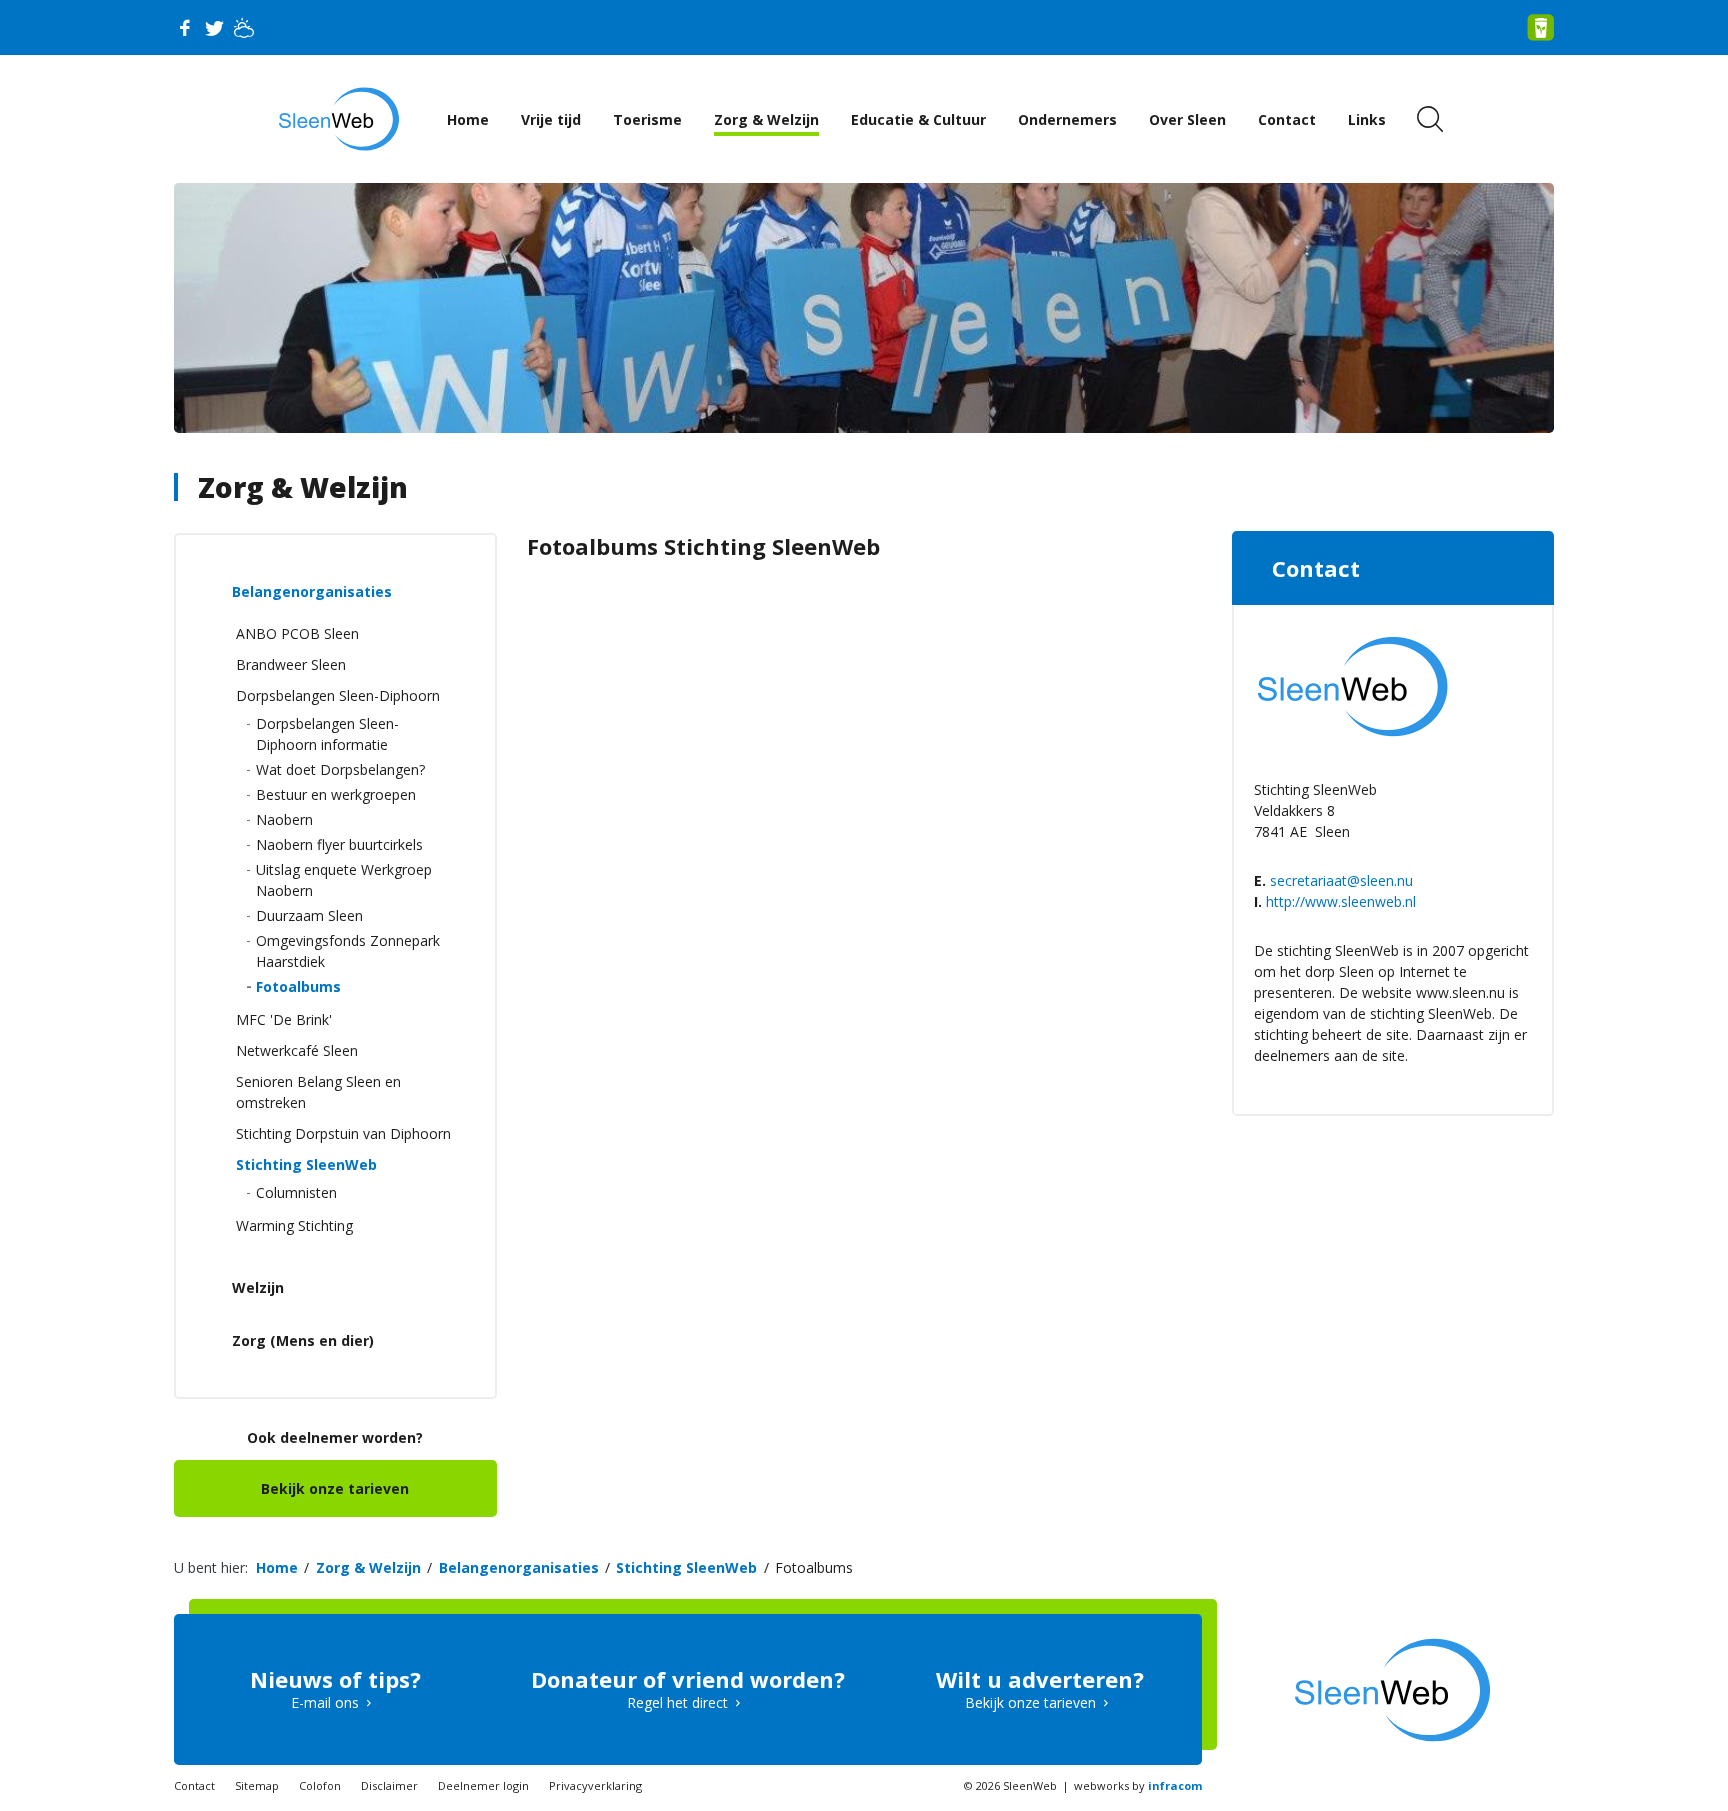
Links (1367, 119)
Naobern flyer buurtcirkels (339, 844)
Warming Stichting (294, 1225)
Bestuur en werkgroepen (336, 794)
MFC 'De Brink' (284, 1019)
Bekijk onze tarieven (335, 1488)
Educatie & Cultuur (918, 119)
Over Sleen (1187, 119)
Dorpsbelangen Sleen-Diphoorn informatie (327, 734)
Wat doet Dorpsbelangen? (340, 769)
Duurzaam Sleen (309, 915)
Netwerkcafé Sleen (297, 1050)
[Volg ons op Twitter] (214, 28)
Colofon (320, 1785)
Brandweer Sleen (291, 664)
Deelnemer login (483, 1785)
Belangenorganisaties (312, 591)
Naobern (284, 819)
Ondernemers (1067, 119)
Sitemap (257, 1785)
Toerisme (647, 119)
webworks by (1138, 1785)
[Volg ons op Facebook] (184, 28)
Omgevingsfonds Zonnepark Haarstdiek (348, 951)
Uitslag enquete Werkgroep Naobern (344, 880)
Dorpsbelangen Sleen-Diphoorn (338, 695)
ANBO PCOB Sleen (297, 633)
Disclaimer (389, 1785)
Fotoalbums (298, 986)
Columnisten (296, 1192)
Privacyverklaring (595, 1785)
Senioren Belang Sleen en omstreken (318, 1092)
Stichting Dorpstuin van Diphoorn (343, 1133)
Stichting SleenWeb (306, 1164)
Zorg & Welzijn (766, 119)
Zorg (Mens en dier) (303, 1340)
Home (468, 119)
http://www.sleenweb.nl (1341, 901)
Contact (1287, 119)
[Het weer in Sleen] (244, 28)
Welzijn (258, 1287)
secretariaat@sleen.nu (1341, 880)
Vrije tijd (551, 119)
